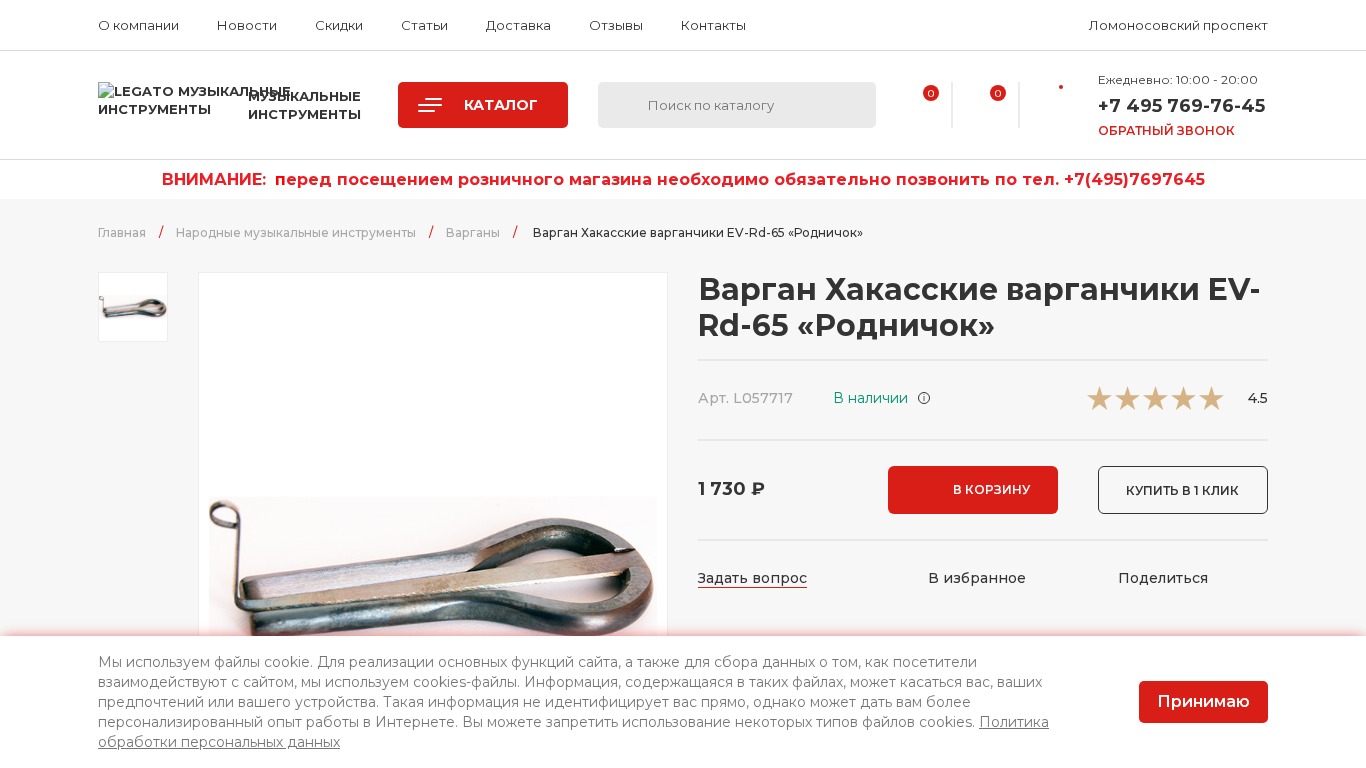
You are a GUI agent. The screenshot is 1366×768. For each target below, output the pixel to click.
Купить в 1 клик (1182, 490)
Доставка (518, 25)
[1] (1099, 404)
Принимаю (1203, 701)
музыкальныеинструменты (304, 105)
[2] (1127, 404)
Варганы (473, 232)
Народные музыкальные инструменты (296, 232)
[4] (1183, 404)
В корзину (991, 489)
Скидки (339, 25)
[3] (1155, 404)
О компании (138, 25)
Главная (122, 232)
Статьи (424, 25)
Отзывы (616, 25)
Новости (247, 25)
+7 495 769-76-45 (1181, 106)
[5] (1211, 404)
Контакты (713, 25)
